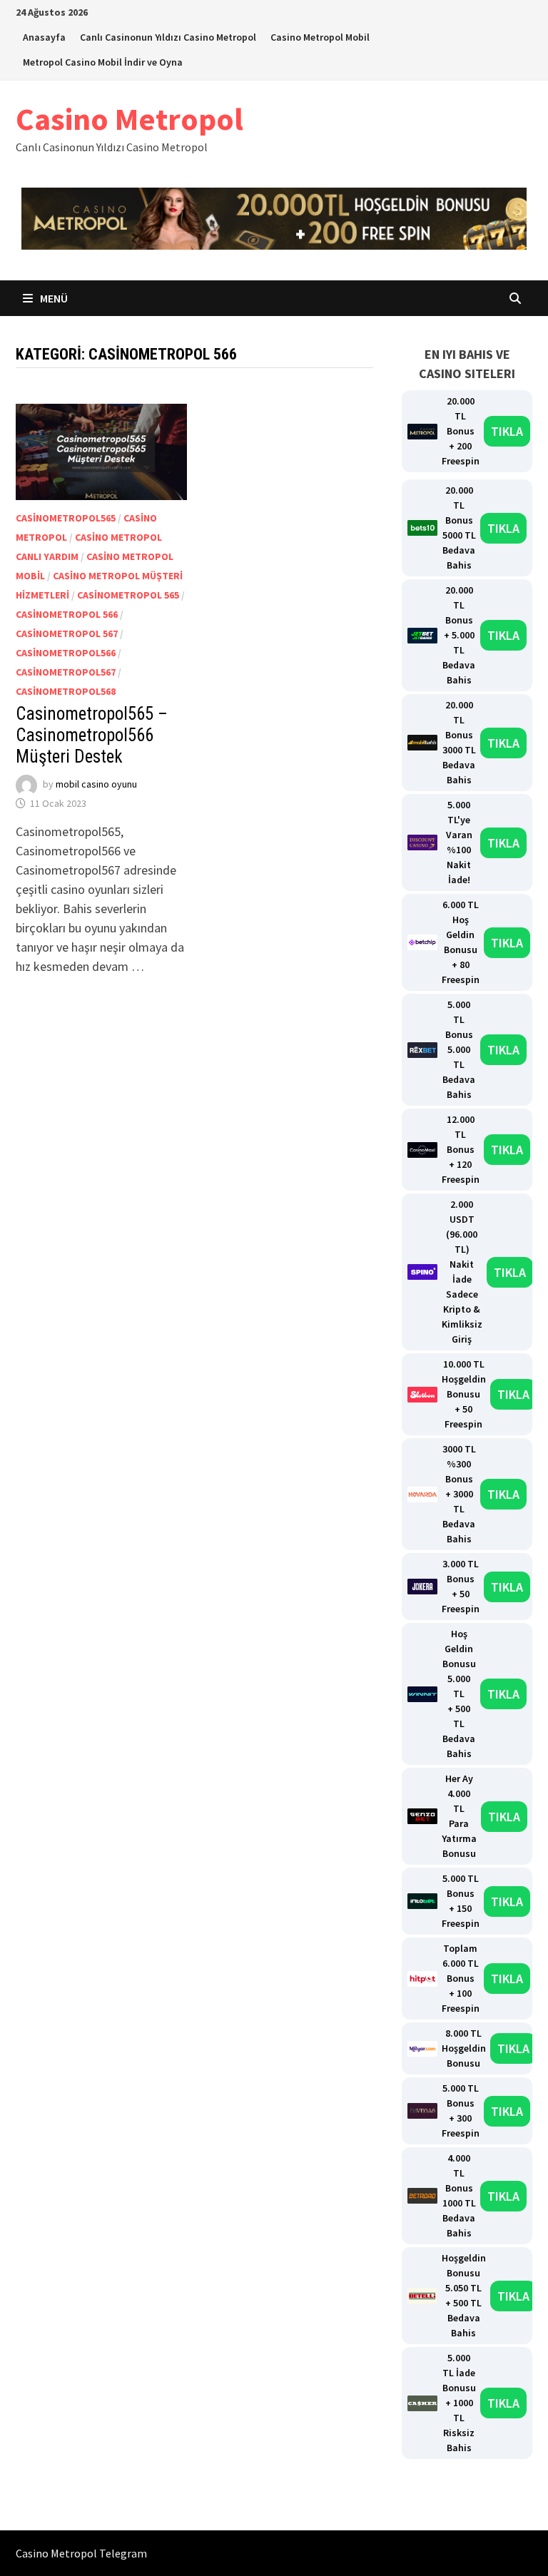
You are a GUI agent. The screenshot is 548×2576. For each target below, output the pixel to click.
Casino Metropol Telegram (81, 2553)
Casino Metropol (130, 119)
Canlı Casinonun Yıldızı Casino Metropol (168, 37)
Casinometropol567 (66, 672)
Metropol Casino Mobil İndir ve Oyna (103, 62)
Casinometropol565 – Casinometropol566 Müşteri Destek (92, 735)
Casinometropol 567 (67, 633)
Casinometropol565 (66, 518)
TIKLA (507, 431)
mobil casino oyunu (96, 784)
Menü (53, 298)
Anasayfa (44, 37)
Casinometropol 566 (67, 614)
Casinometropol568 (66, 691)
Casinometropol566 (66, 653)
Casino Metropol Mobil (320, 37)
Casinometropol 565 (128, 595)
